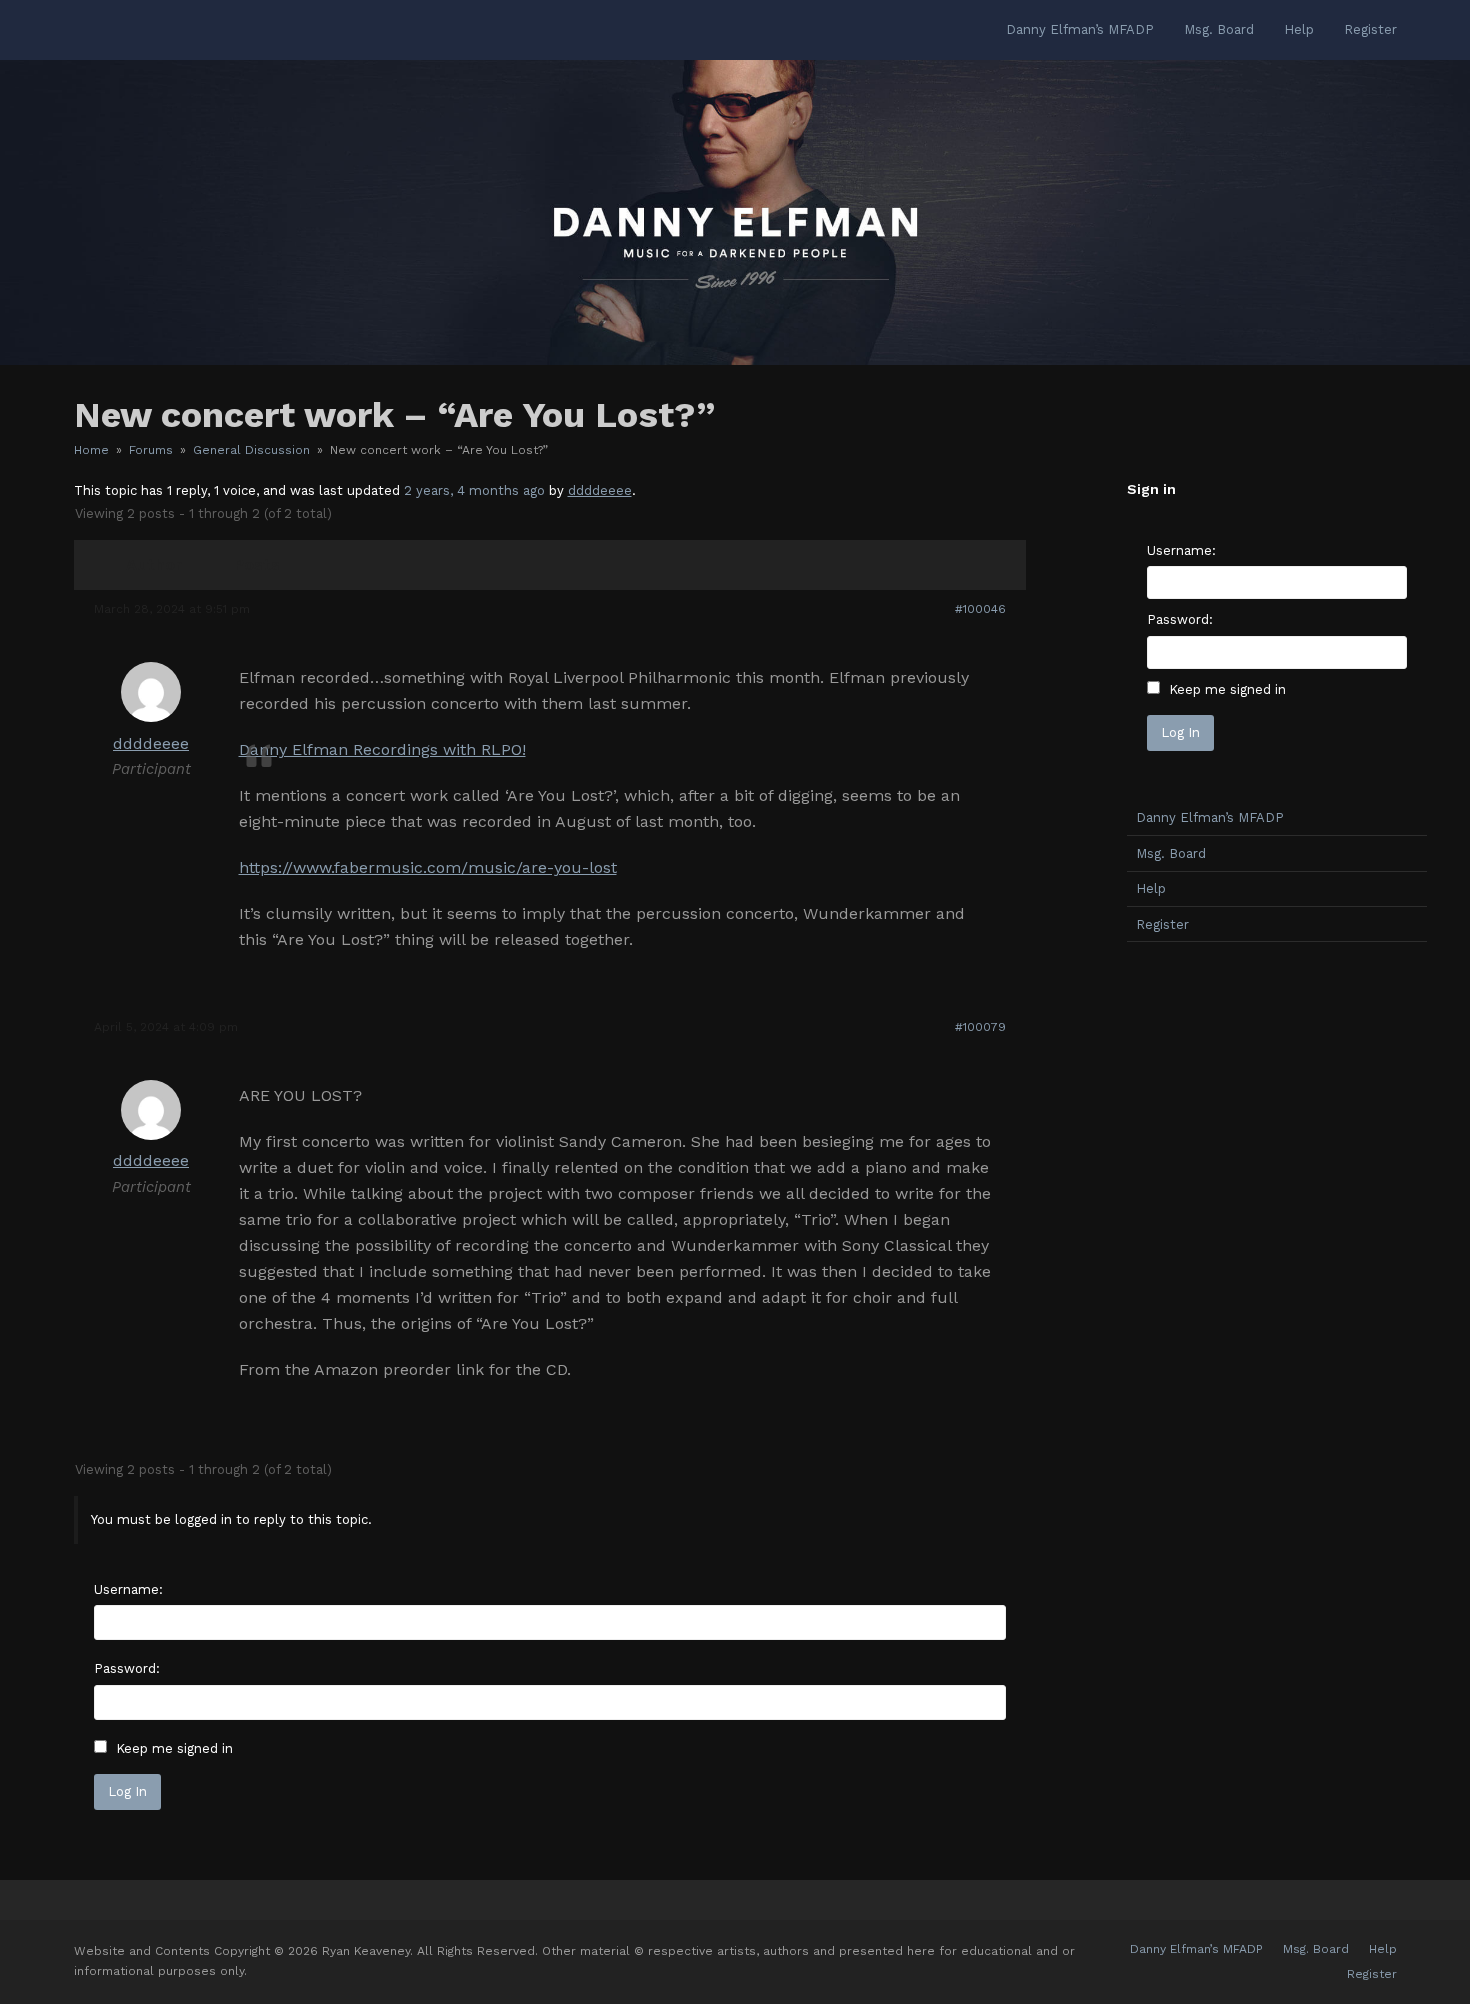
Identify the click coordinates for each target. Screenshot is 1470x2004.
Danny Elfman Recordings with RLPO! (382, 749)
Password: (127, 1668)
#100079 (980, 1027)
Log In (127, 1791)
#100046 (980, 609)
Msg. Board (1171, 853)
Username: (128, 1589)
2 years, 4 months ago (474, 490)
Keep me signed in (174, 1748)
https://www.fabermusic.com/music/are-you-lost (428, 867)
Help (1151, 888)
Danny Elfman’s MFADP (1210, 817)
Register (1162, 924)
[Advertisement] (1277, 1272)
